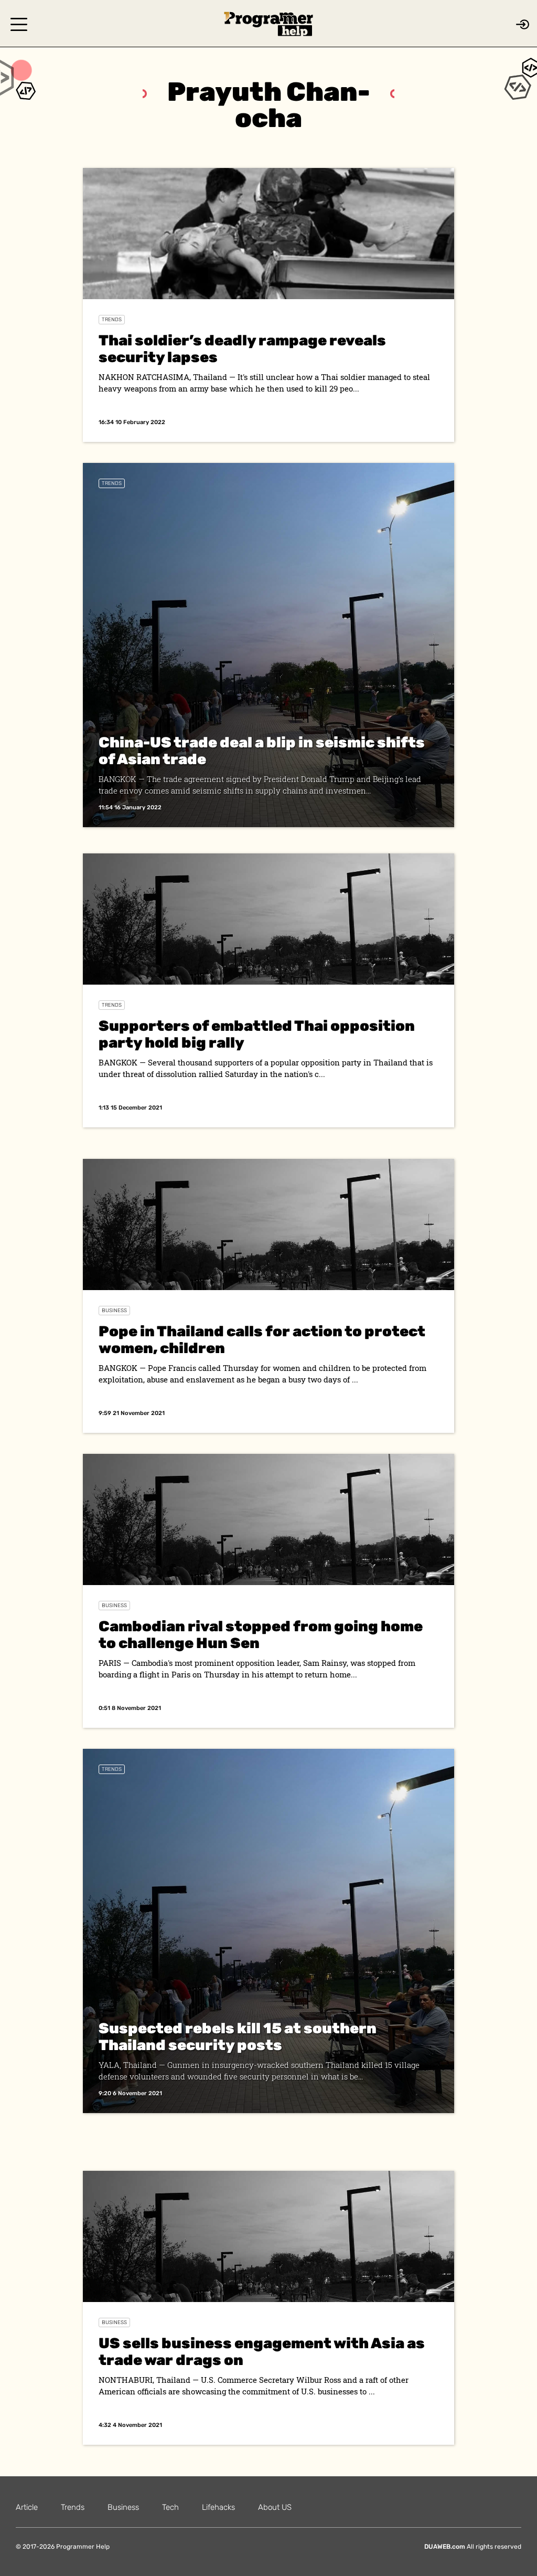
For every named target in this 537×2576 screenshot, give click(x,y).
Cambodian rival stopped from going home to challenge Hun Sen (261, 1635)
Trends (112, 320)
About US (275, 2507)
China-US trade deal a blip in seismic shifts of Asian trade (262, 751)
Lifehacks (218, 2507)
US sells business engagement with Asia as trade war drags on (262, 2352)
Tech (170, 2507)
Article (27, 2507)
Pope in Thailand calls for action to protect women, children (262, 1340)
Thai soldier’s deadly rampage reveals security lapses (242, 349)
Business (114, 1311)
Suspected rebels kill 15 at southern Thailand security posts (238, 2037)
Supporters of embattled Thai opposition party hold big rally (257, 1034)
